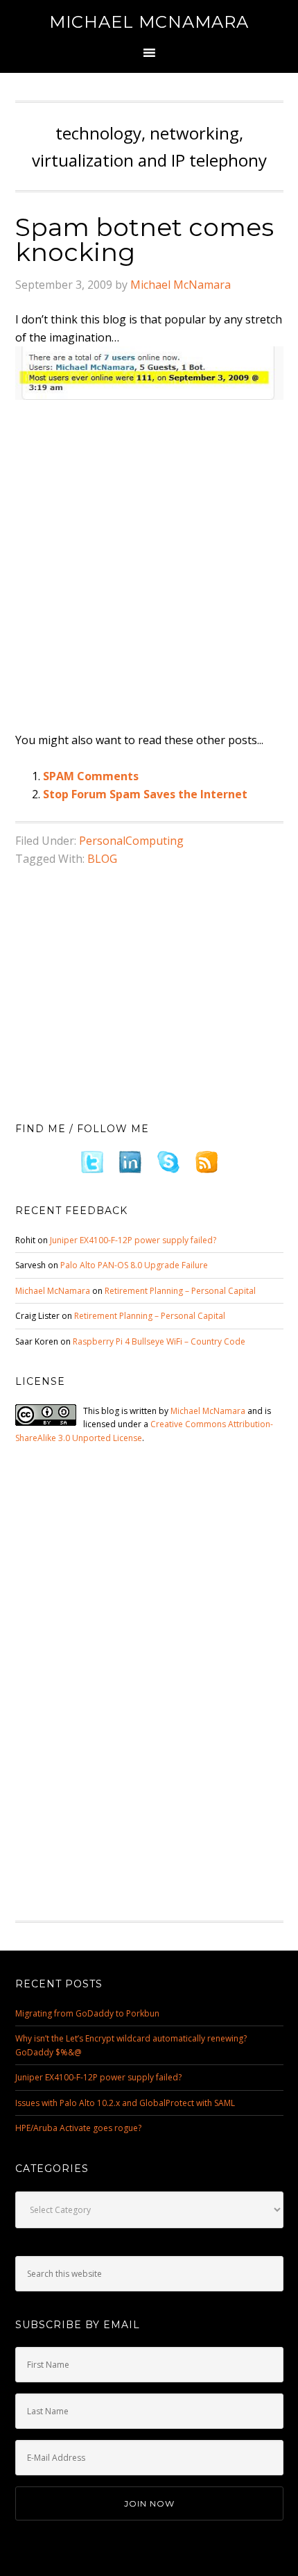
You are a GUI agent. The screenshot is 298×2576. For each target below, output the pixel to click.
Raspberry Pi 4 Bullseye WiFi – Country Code (159, 1341)
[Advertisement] (149, 566)
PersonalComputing (131, 841)
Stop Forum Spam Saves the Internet (145, 794)
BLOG (102, 859)
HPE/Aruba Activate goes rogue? (78, 2128)
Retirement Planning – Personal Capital (180, 1291)
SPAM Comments (91, 776)
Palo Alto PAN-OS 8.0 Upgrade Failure (134, 1265)
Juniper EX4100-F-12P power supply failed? (133, 1240)
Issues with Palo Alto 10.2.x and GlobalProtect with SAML (125, 2103)
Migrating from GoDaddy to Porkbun (87, 2013)
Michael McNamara (149, 22)
